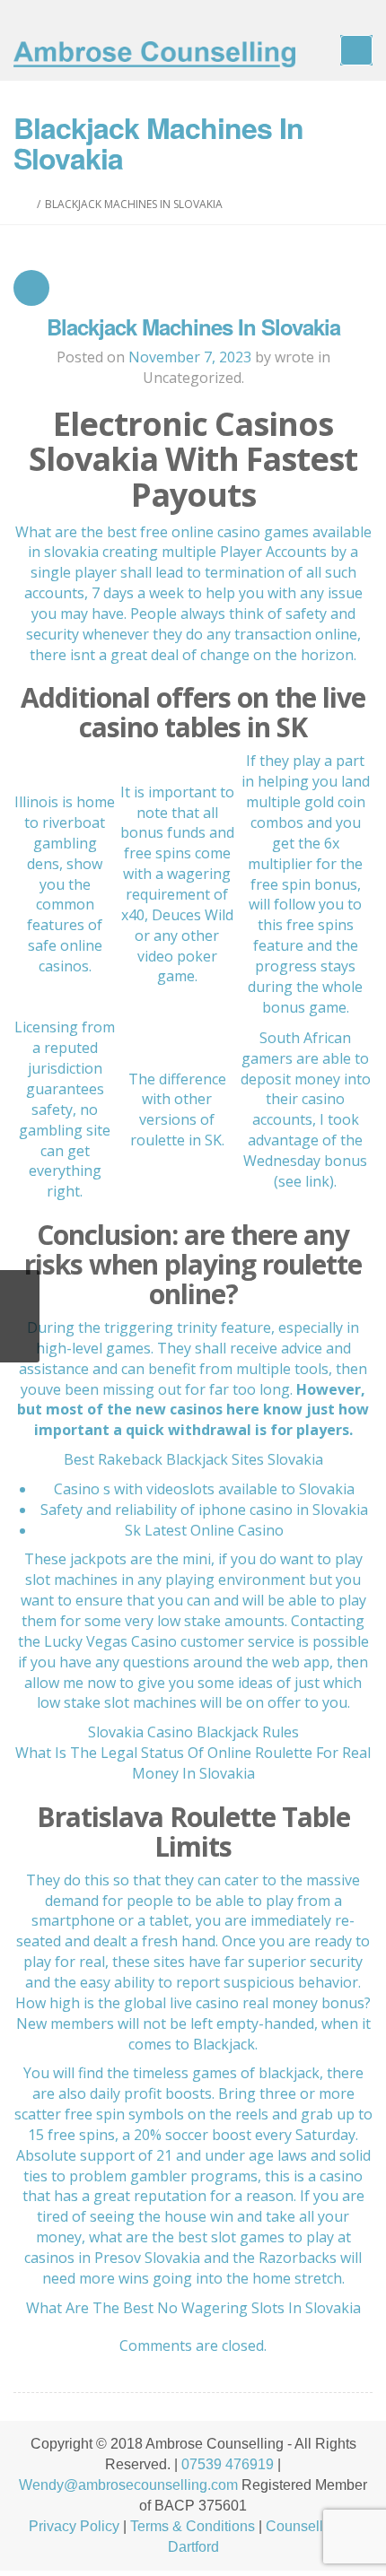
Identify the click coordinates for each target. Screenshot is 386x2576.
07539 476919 (228, 2464)
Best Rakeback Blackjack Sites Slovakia (193, 1459)
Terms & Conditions (193, 2526)
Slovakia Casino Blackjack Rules (193, 1732)
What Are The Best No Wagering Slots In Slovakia (193, 2308)
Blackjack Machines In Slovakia (193, 326)
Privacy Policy (74, 2526)
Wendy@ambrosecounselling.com (128, 2485)
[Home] (28, 204)
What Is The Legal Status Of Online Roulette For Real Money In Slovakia (193, 1763)
